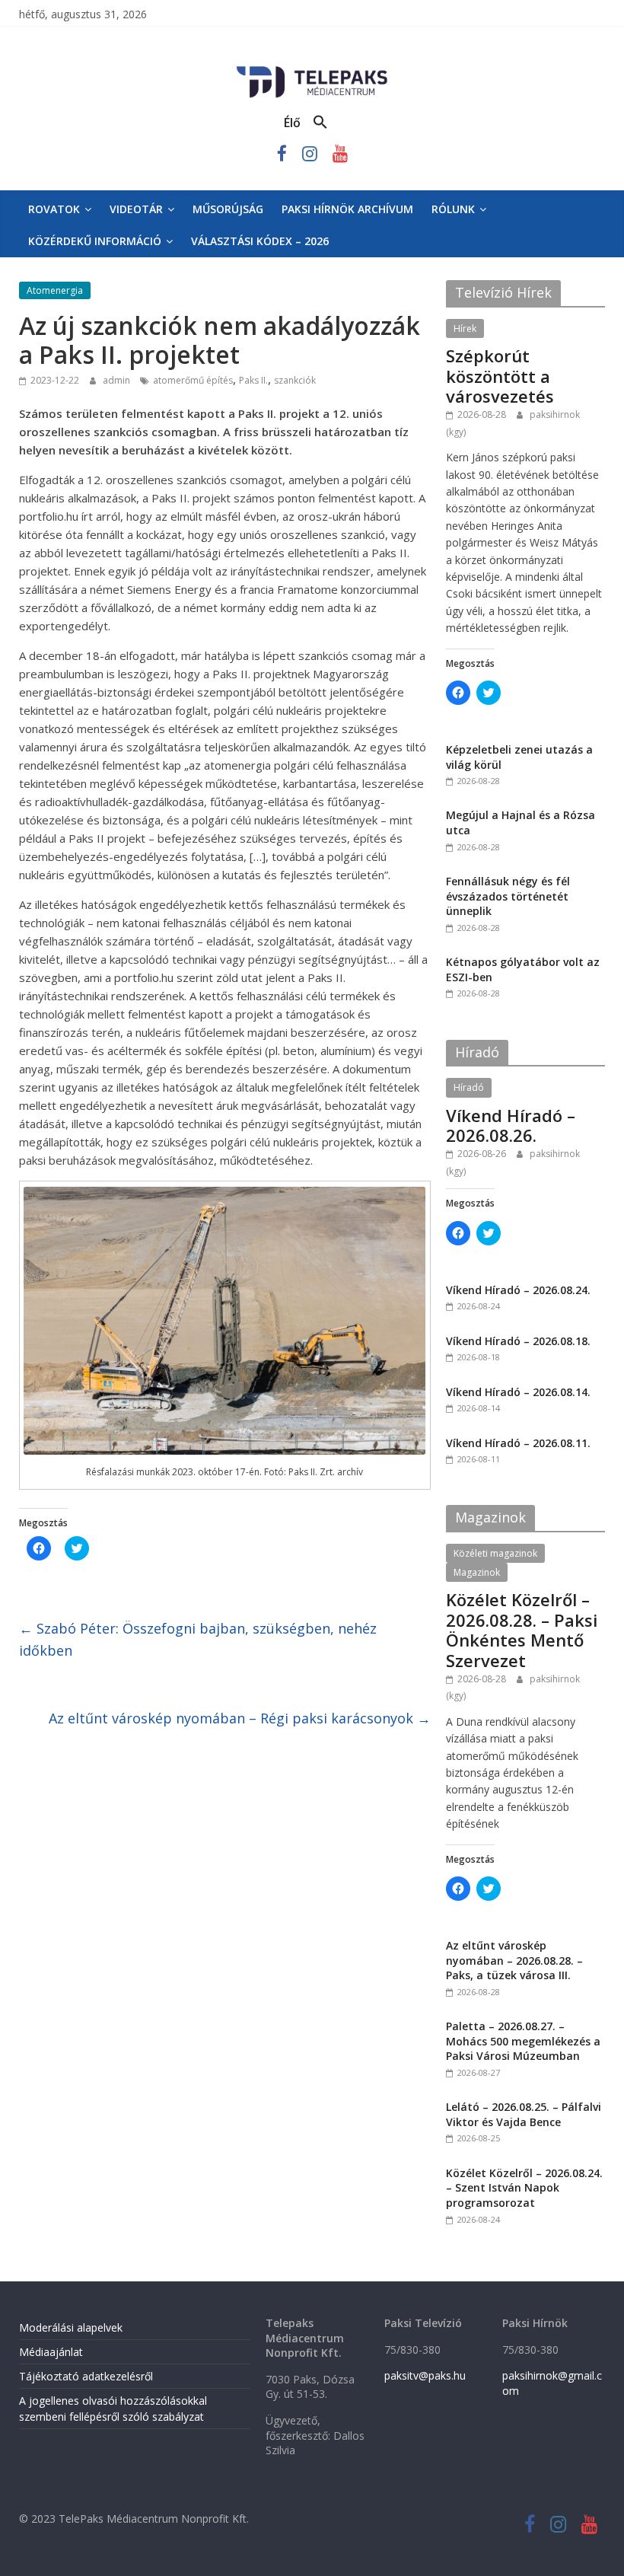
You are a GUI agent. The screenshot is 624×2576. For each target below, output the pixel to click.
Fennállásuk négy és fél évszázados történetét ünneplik (508, 896)
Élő (292, 123)
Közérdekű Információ (95, 241)
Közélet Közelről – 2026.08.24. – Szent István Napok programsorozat (524, 2188)
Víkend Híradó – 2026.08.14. (518, 1392)
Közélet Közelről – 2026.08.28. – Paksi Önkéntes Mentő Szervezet (522, 1629)
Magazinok (477, 1572)
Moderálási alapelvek (71, 2327)
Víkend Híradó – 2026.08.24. (518, 1290)
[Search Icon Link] (320, 123)
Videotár (136, 209)
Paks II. (253, 380)
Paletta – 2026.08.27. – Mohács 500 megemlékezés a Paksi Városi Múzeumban (523, 2041)
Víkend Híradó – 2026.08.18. (518, 1341)
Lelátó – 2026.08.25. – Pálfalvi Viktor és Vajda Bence (524, 2114)
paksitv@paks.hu (425, 2375)
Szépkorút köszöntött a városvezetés (500, 376)
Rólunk (453, 209)
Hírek (465, 328)
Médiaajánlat (51, 2352)
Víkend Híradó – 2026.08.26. (511, 1125)
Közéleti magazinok (495, 1553)
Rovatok (54, 209)
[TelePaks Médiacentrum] (312, 69)
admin (118, 380)
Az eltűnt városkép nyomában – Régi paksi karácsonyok (240, 1718)
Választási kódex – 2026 (260, 241)
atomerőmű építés (193, 380)
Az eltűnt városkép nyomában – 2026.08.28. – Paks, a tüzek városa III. (514, 1960)
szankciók (295, 380)
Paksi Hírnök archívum (347, 209)
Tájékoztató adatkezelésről (86, 2376)
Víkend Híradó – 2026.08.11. (518, 1443)
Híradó (469, 1087)
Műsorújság (228, 209)
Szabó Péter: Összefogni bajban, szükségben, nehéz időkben (198, 1639)
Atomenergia (55, 290)
